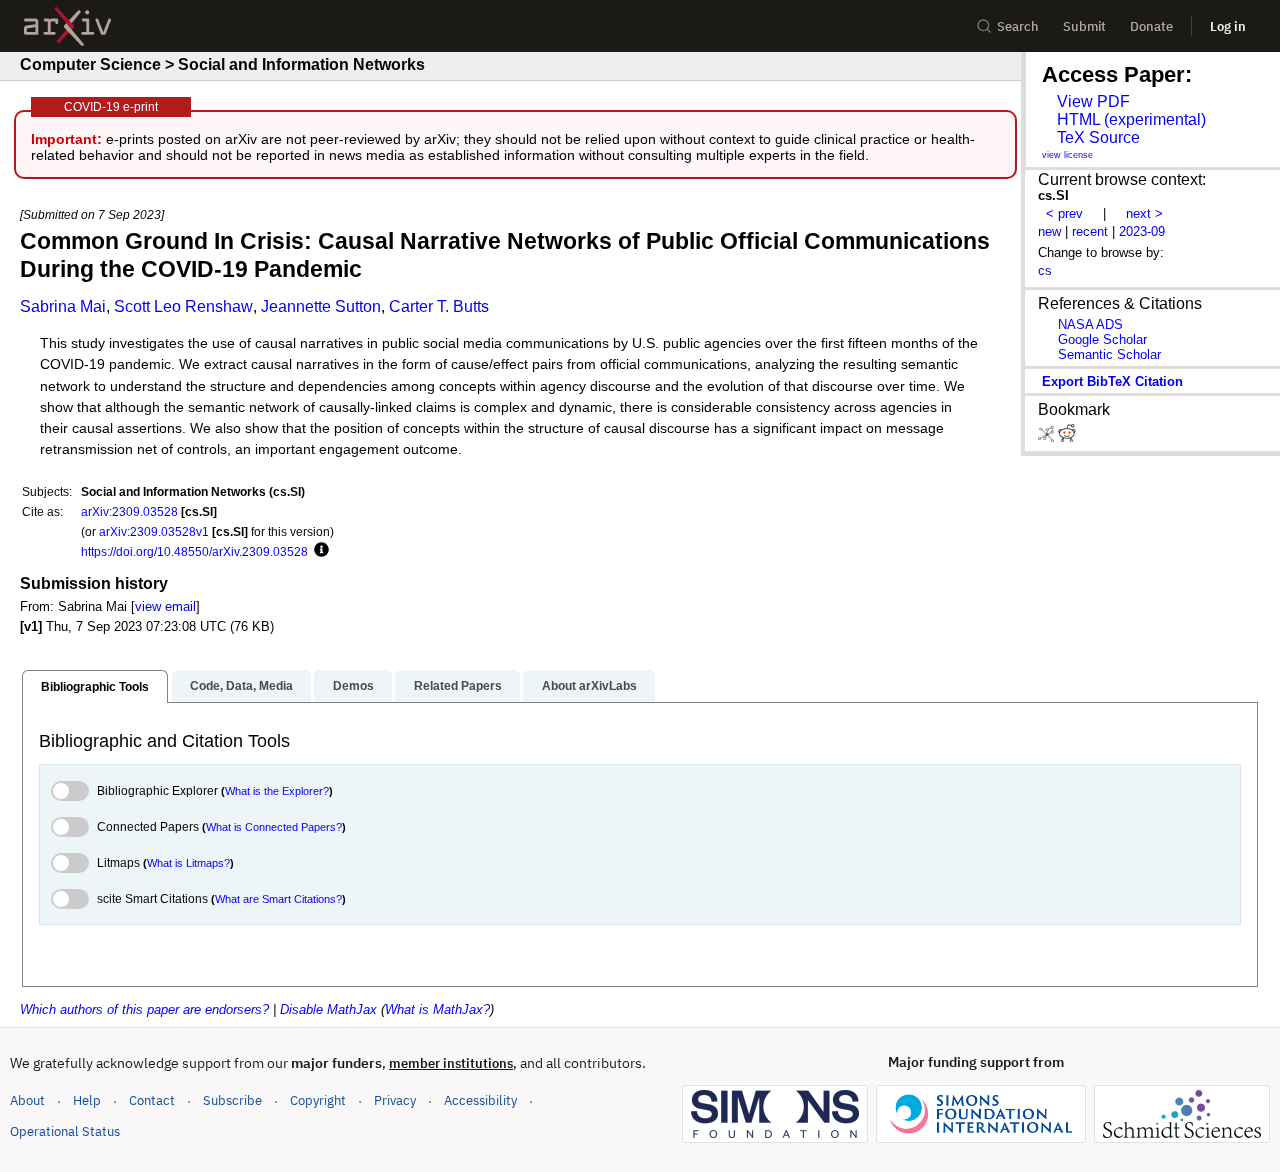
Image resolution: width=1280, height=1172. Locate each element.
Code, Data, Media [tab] (241, 686)
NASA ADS (1090, 324)
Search (1018, 26)
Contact (152, 1100)
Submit (1084, 26)
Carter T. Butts (439, 306)
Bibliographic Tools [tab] (95, 687)
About (27, 1100)
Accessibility (480, 1100)
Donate (1151, 26)
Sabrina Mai (63, 306)
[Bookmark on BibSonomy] (1048, 437)
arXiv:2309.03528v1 (154, 531)
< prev (1064, 213)
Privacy (395, 1100)
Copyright (318, 1100)
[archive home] (67, 26)
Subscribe (232, 1100)
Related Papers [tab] (458, 686)
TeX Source (1098, 137)
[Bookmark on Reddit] (1067, 437)
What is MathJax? (437, 1009)
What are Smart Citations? (278, 899)
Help (87, 1100)
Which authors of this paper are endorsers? (144, 1009)
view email (165, 606)
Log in (1228, 26)
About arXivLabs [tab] (589, 686)
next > (1144, 213)
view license (1067, 155)
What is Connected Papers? (274, 827)
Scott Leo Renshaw (183, 306)
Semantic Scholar (1109, 354)
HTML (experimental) (1131, 119)
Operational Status (65, 1131)
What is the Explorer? (277, 791)
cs (1045, 270)
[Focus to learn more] (318, 551)
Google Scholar (1102, 339)
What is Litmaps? (188, 863)
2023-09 (1142, 231)
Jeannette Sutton (321, 306)
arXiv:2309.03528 (129, 511)
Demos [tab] (353, 686)
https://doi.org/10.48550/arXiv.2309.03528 (194, 551)
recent (1090, 231)
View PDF (1093, 101)
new (1049, 231)
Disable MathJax (328, 1009)
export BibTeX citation (1112, 381)
